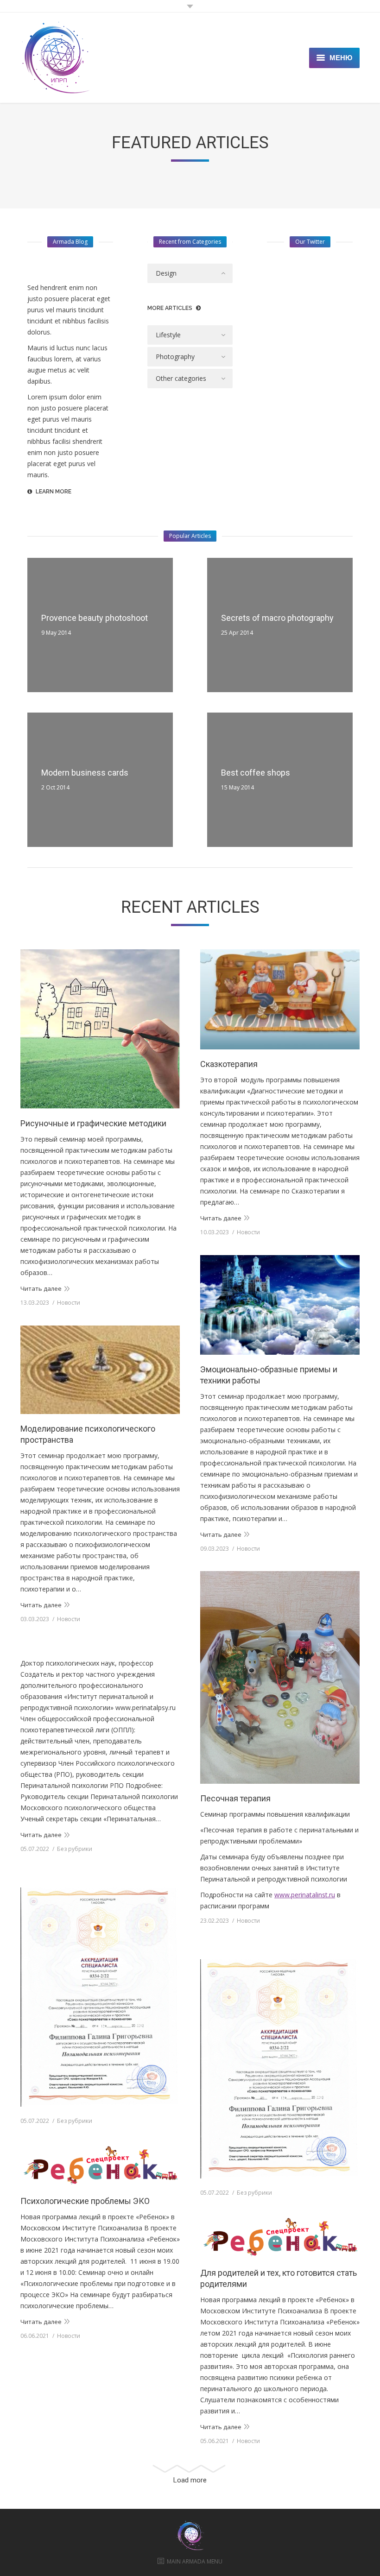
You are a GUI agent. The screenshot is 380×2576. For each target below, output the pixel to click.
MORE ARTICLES (170, 308)
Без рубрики (75, 1849)
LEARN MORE (54, 492)
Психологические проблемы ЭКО (85, 2201)
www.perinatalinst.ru (305, 1895)
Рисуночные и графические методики (93, 1123)
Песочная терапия (235, 1798)
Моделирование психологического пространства (88, 1434)
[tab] (190, 273)
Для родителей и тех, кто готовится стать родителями (279, 2278)
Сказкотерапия (229, 1064)
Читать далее (41, 1288)
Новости (69, 1303)
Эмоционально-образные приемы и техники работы (269, 1375)
